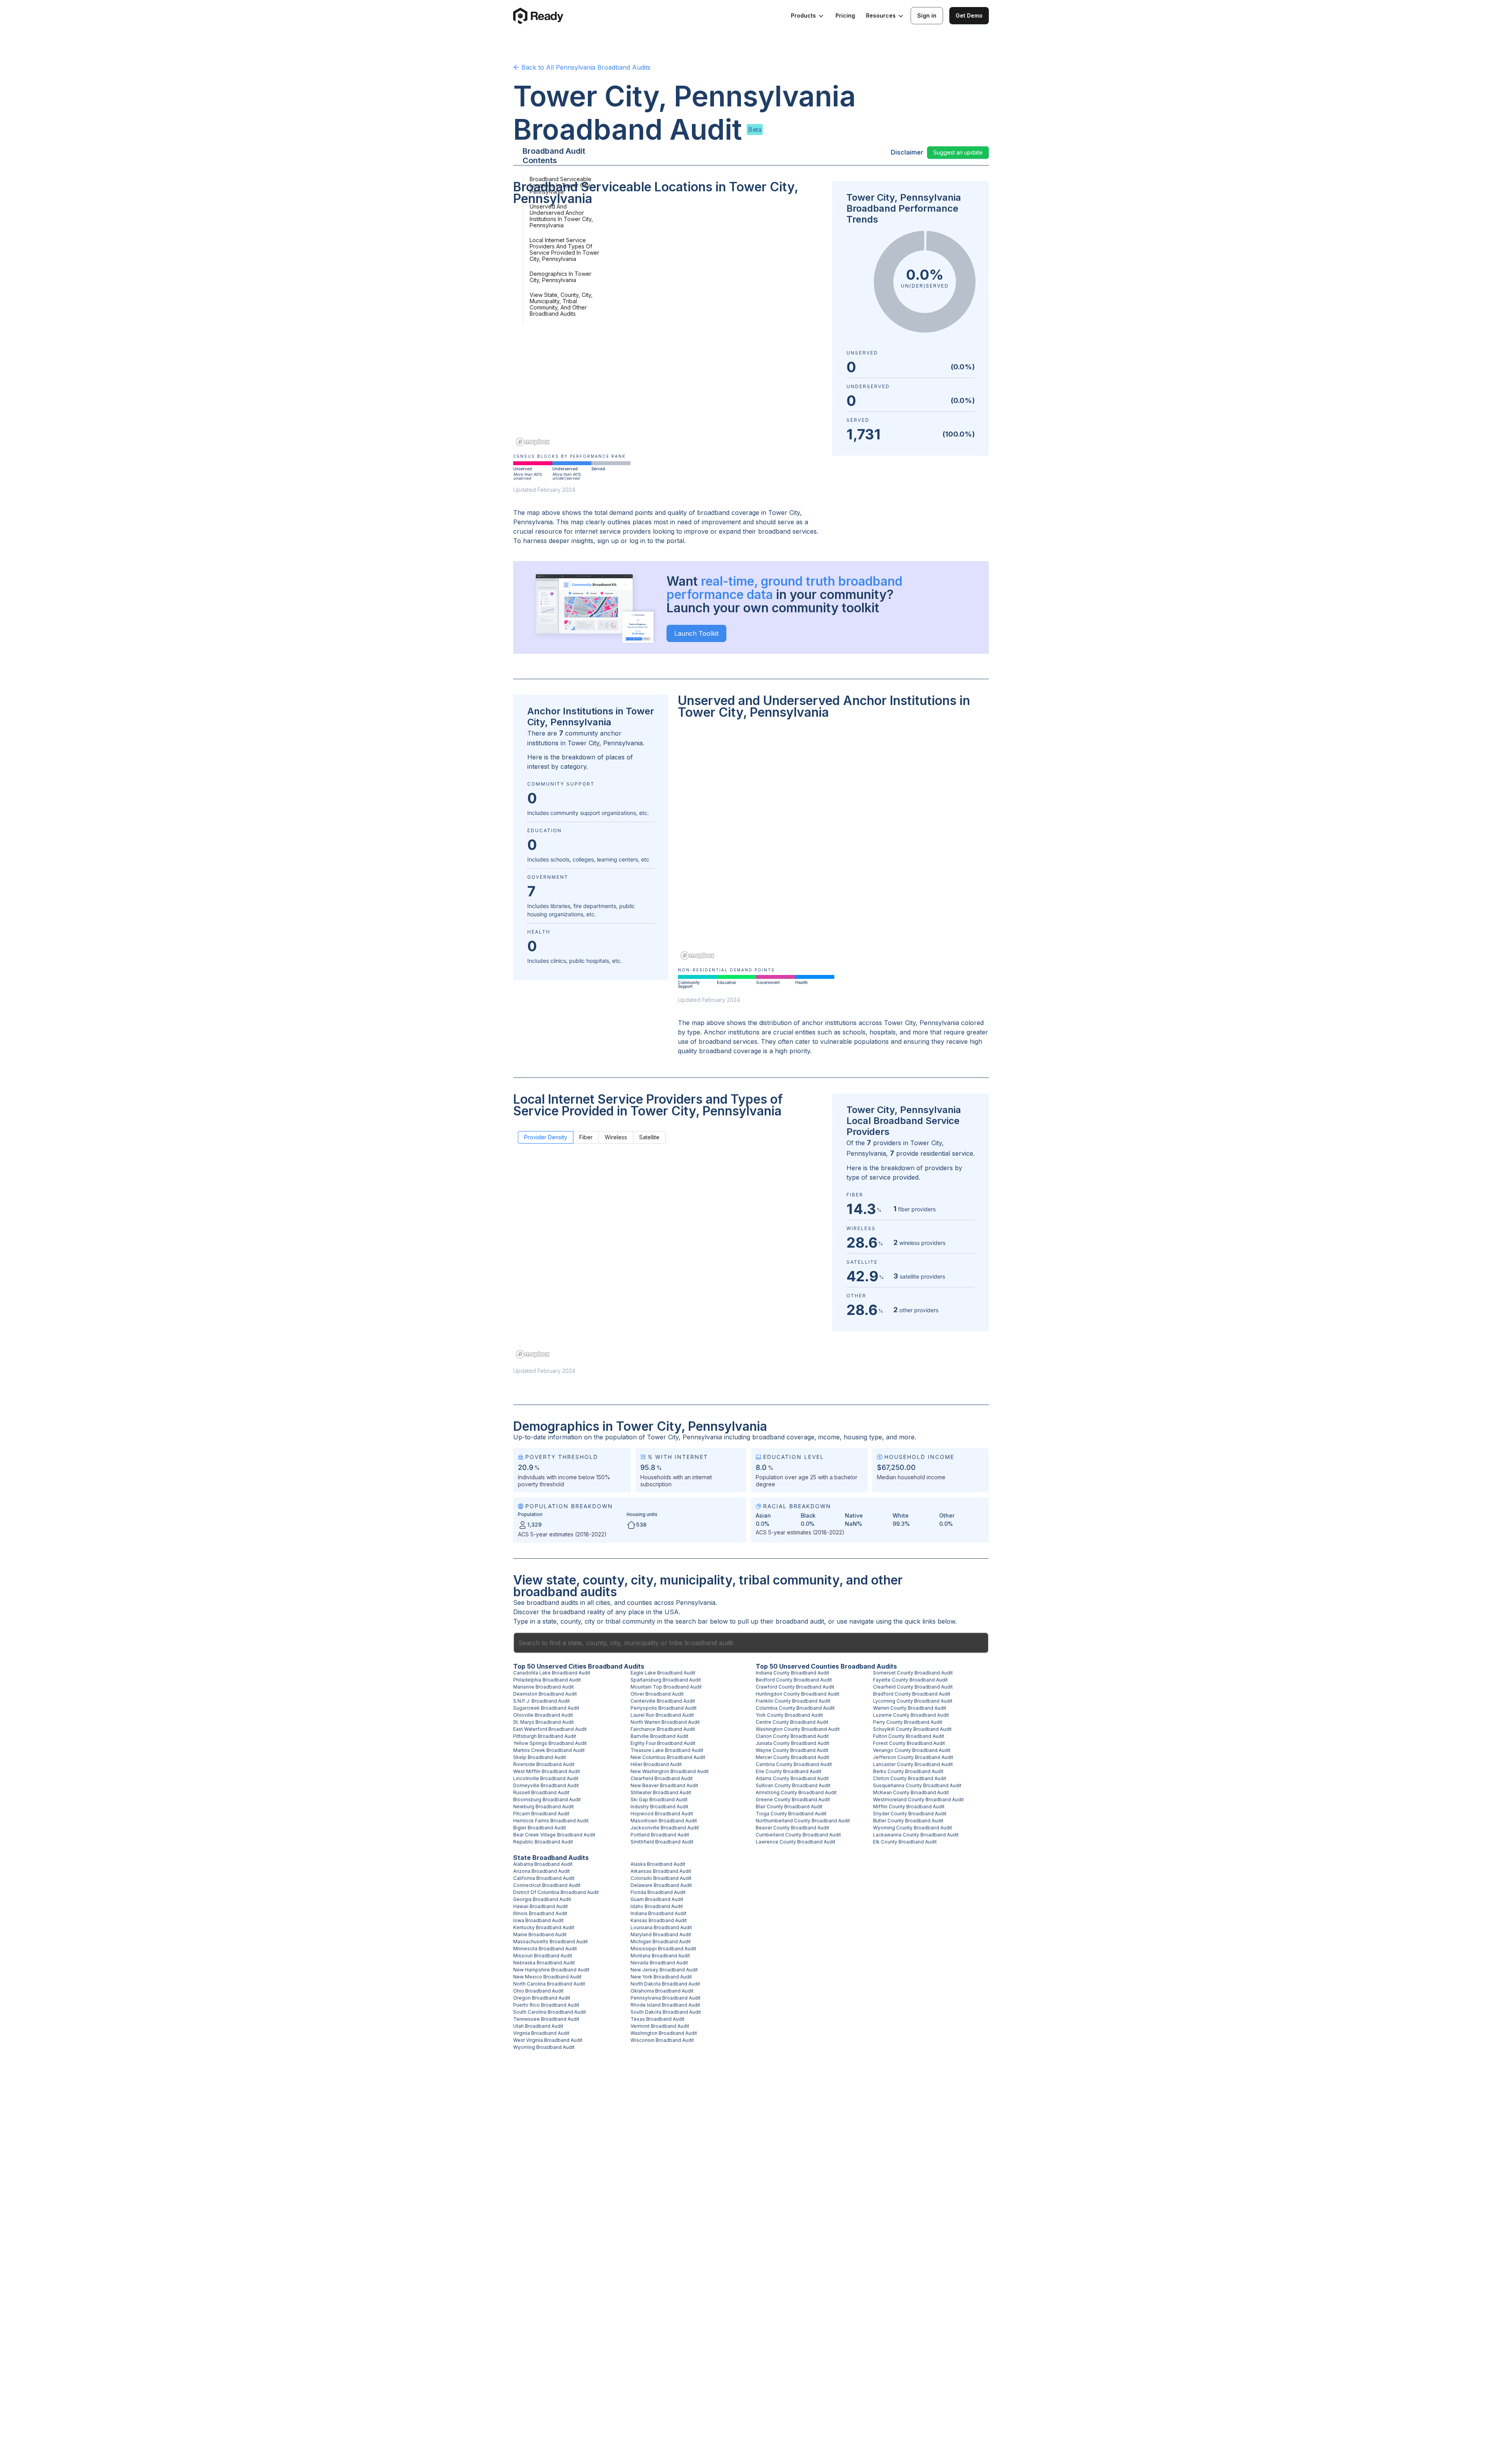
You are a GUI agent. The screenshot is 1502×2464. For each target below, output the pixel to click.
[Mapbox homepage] (533, 442)
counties (640, 1602)
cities (603, 1602)
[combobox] (751, 1643)
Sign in (927, 15)
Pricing (845, 15)
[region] (668, 331)
